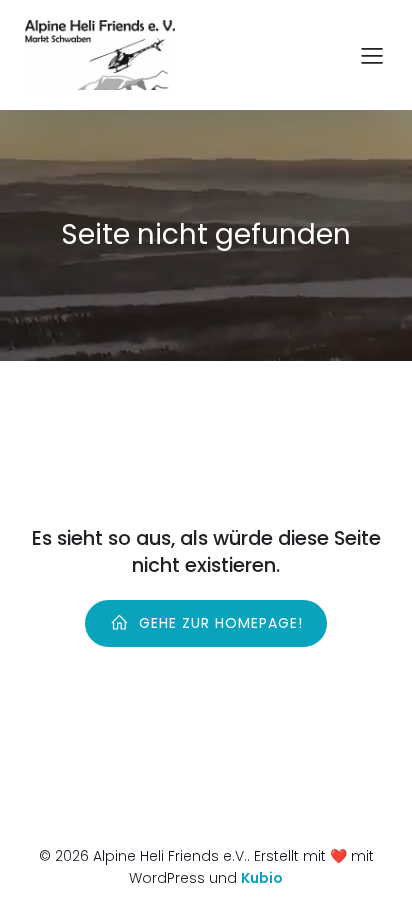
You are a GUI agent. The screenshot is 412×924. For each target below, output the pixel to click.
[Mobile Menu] (372, 55)
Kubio (262, 878)
